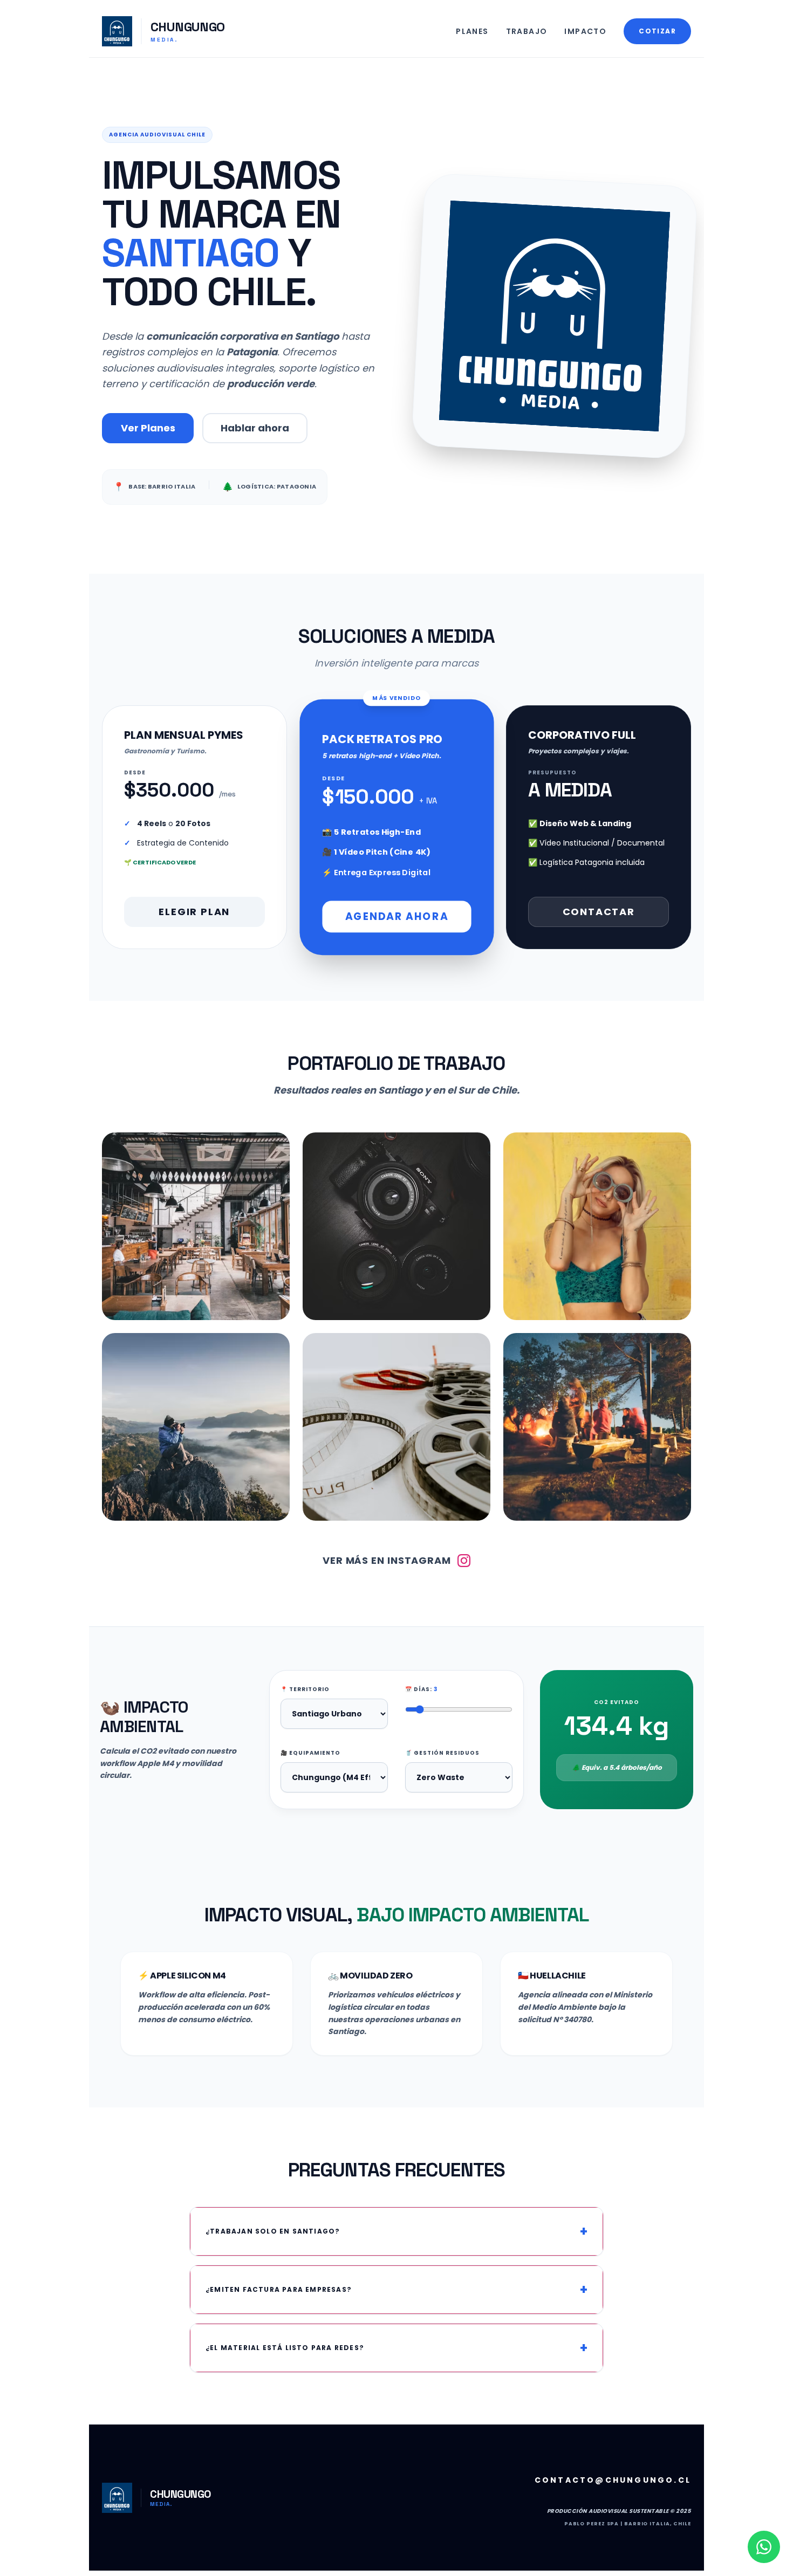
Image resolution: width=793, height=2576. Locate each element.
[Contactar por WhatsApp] (764, 2547)
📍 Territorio (305, 1689)
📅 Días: (421, 1689)
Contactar (599, 912)
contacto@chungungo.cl (613, 2480)
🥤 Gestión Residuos (442, 1753)
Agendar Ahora (396, 916)
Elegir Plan (194, 912)
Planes (472, 31)
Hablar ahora (255, 428)
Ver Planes (148, 428)
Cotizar (657, 31)
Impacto (585, 31)
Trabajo (527, 31)
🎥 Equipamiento (310, 1753)
